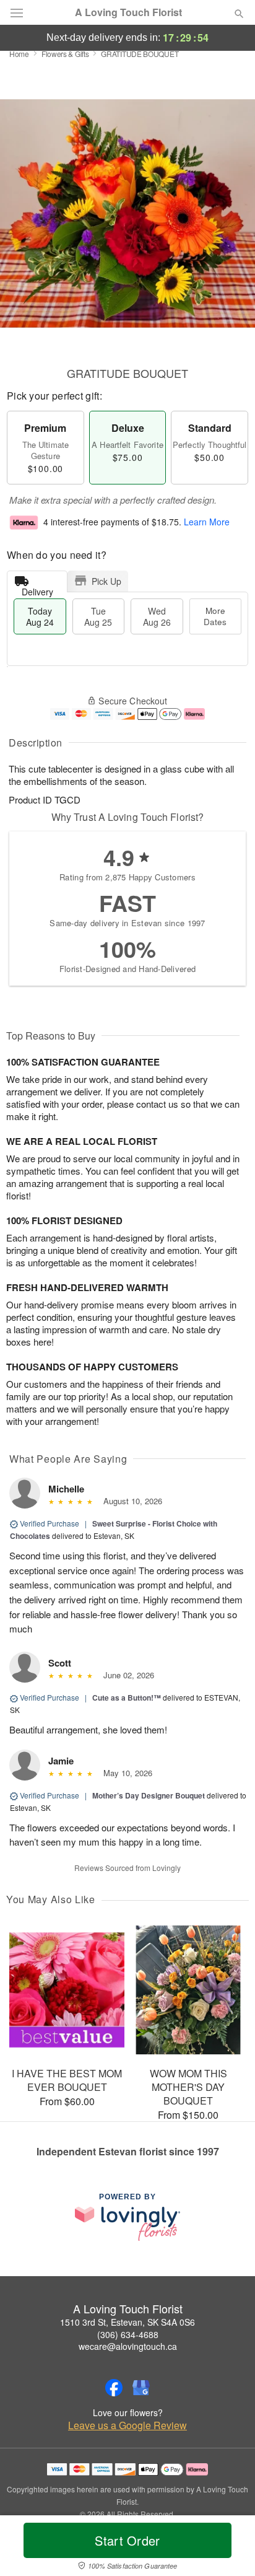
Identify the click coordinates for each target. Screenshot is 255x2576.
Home (19, 54)
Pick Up (106, 581)
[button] (229, 2548)
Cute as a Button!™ (127, 1698)
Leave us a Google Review (127, 2425)
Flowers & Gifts (65, 54)
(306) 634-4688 (128, 2334)
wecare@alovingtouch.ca (128, 2346)
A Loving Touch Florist (128, 12)
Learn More (207, 522)
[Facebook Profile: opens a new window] (114, 2388)
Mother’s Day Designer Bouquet (149, 1795)
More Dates (215, 616)
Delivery (37, 589)
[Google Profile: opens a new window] (141, 2388)
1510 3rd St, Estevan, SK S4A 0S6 (127, 2322)
